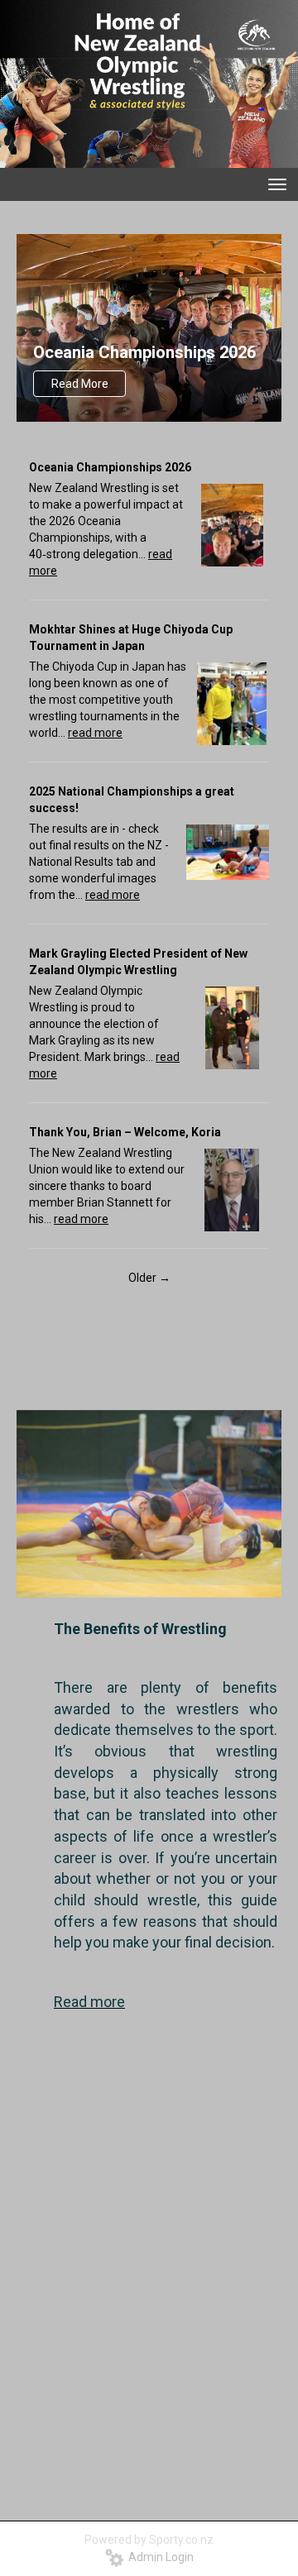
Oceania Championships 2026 (144, 352)
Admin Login (159, 2557)
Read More (80, 384)
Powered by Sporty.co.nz (149, 2540)
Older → (149, 1278)
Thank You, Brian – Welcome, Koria (125, 1132)
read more (95, 733)
